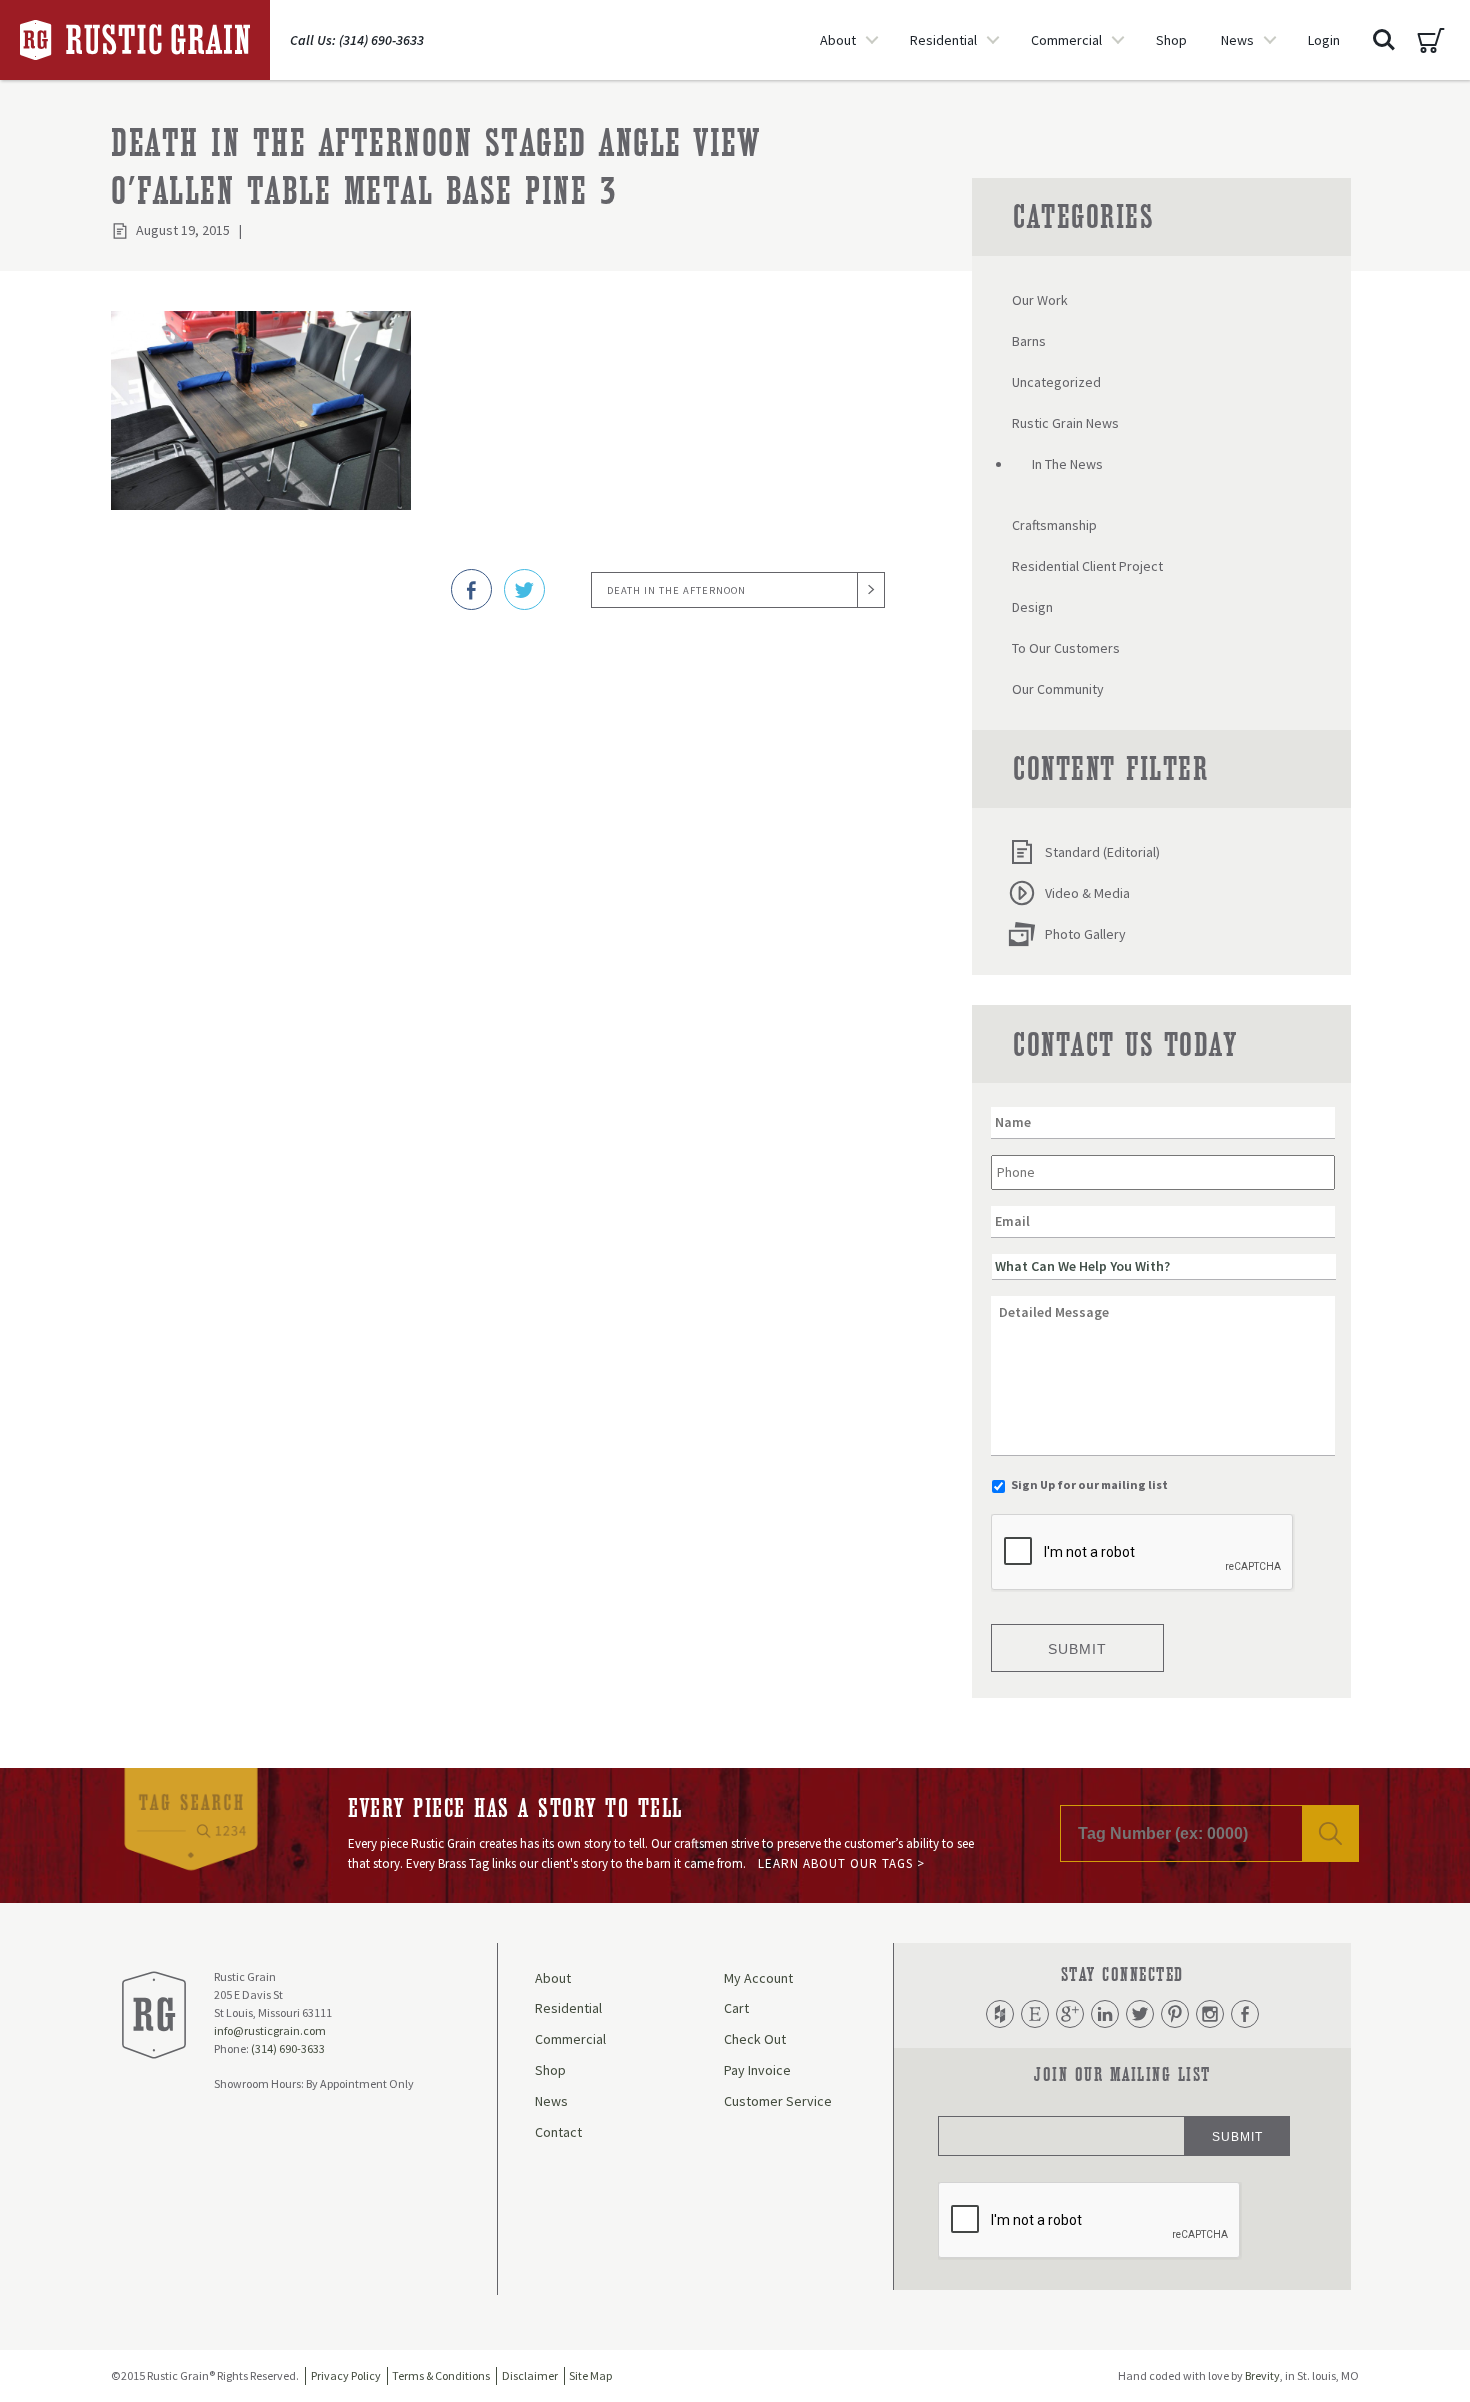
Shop (1171, 40)
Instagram (1210, 2014)
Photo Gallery (1085, 934)
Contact (558, 2132)
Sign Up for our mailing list (1089, 1484)
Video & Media (1087, 893)
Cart (1431, 40)
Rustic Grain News (1065, 423)
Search (1384, 40)
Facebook (1245, 2014)
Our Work (1040, 300)
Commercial (1066, 40)
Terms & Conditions (441, 2375)
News (1237, 40)
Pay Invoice (757, 2070)
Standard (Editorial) (1102, 852)
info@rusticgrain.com (270, 2030)
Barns (1029, 341)
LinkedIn (1105, 2014)
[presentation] (1143, 1553)
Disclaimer (530, 2375)
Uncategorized (1056, 382)
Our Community (1058, 689)
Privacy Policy (346, 2375)
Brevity (1262, 2375)
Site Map (590, 2375)
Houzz (1000, 2014)
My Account (758, 1978)
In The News (1067, 464)
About (838, 40)
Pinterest (1175, 2014)
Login (1324, 40)
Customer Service (778, 2101)
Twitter (1140, 2014)
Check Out (755, 2039)
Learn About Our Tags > (841, 1863)
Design (1032, 607)
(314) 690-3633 (288, 2048)
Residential (943, 40)
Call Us (357, 40)
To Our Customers (1066, 648)
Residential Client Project (1087, 566)
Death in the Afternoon (676, 590)
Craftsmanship (1054, 525)
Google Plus (1070, 2014)
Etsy (1035, 2014)
